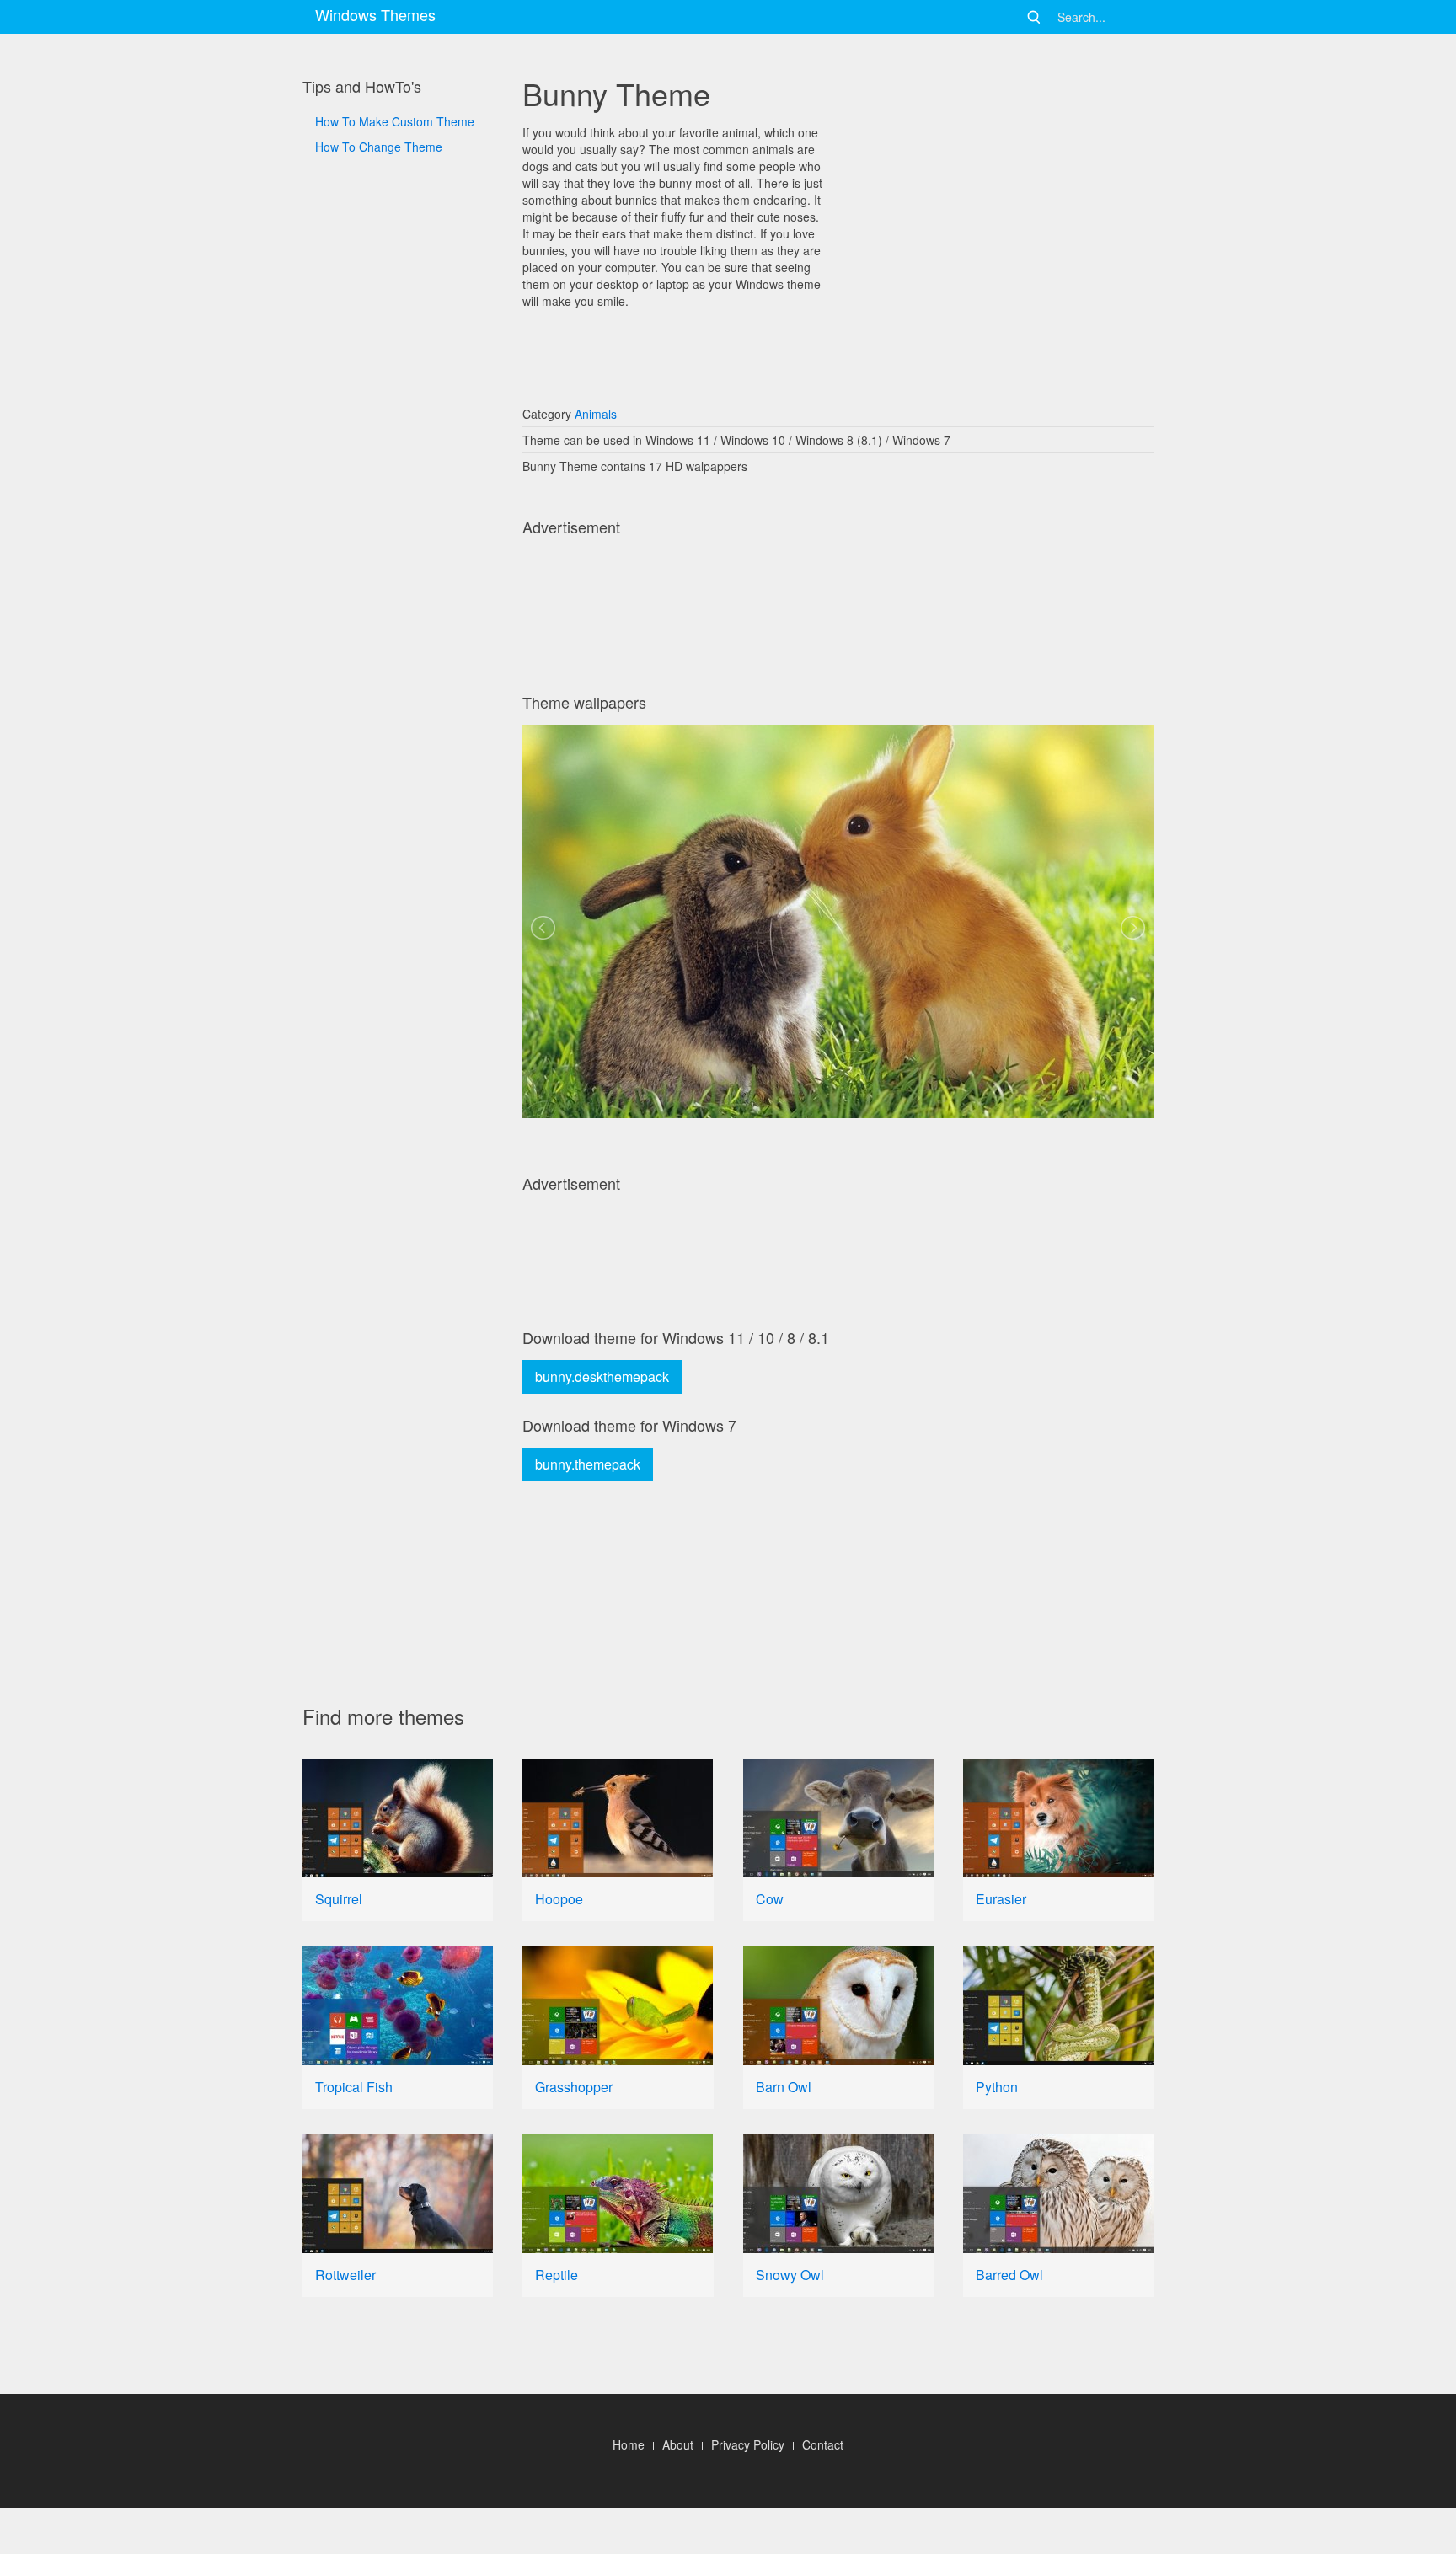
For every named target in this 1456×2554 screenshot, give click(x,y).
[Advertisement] (398, 726)
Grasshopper (574, 2087)
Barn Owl (784, 2087)
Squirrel (339, 1899)
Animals (596, 414)
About (678, 2444)
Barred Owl (1009, 2275)
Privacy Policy (748, 2444)
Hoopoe (559, 1899)
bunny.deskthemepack (602, 1376)
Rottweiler (345, 2275)
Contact (823, 2444)
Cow (770, 1899)
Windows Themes (375, 14)
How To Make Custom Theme (395, 121)
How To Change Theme (379, 147)
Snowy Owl (790, 2275)
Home (629, 2444)
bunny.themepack (588, 1464)
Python (997, 2087)
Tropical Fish (354, 2087)
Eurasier (1001, 1899)
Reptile (557, 2275)
